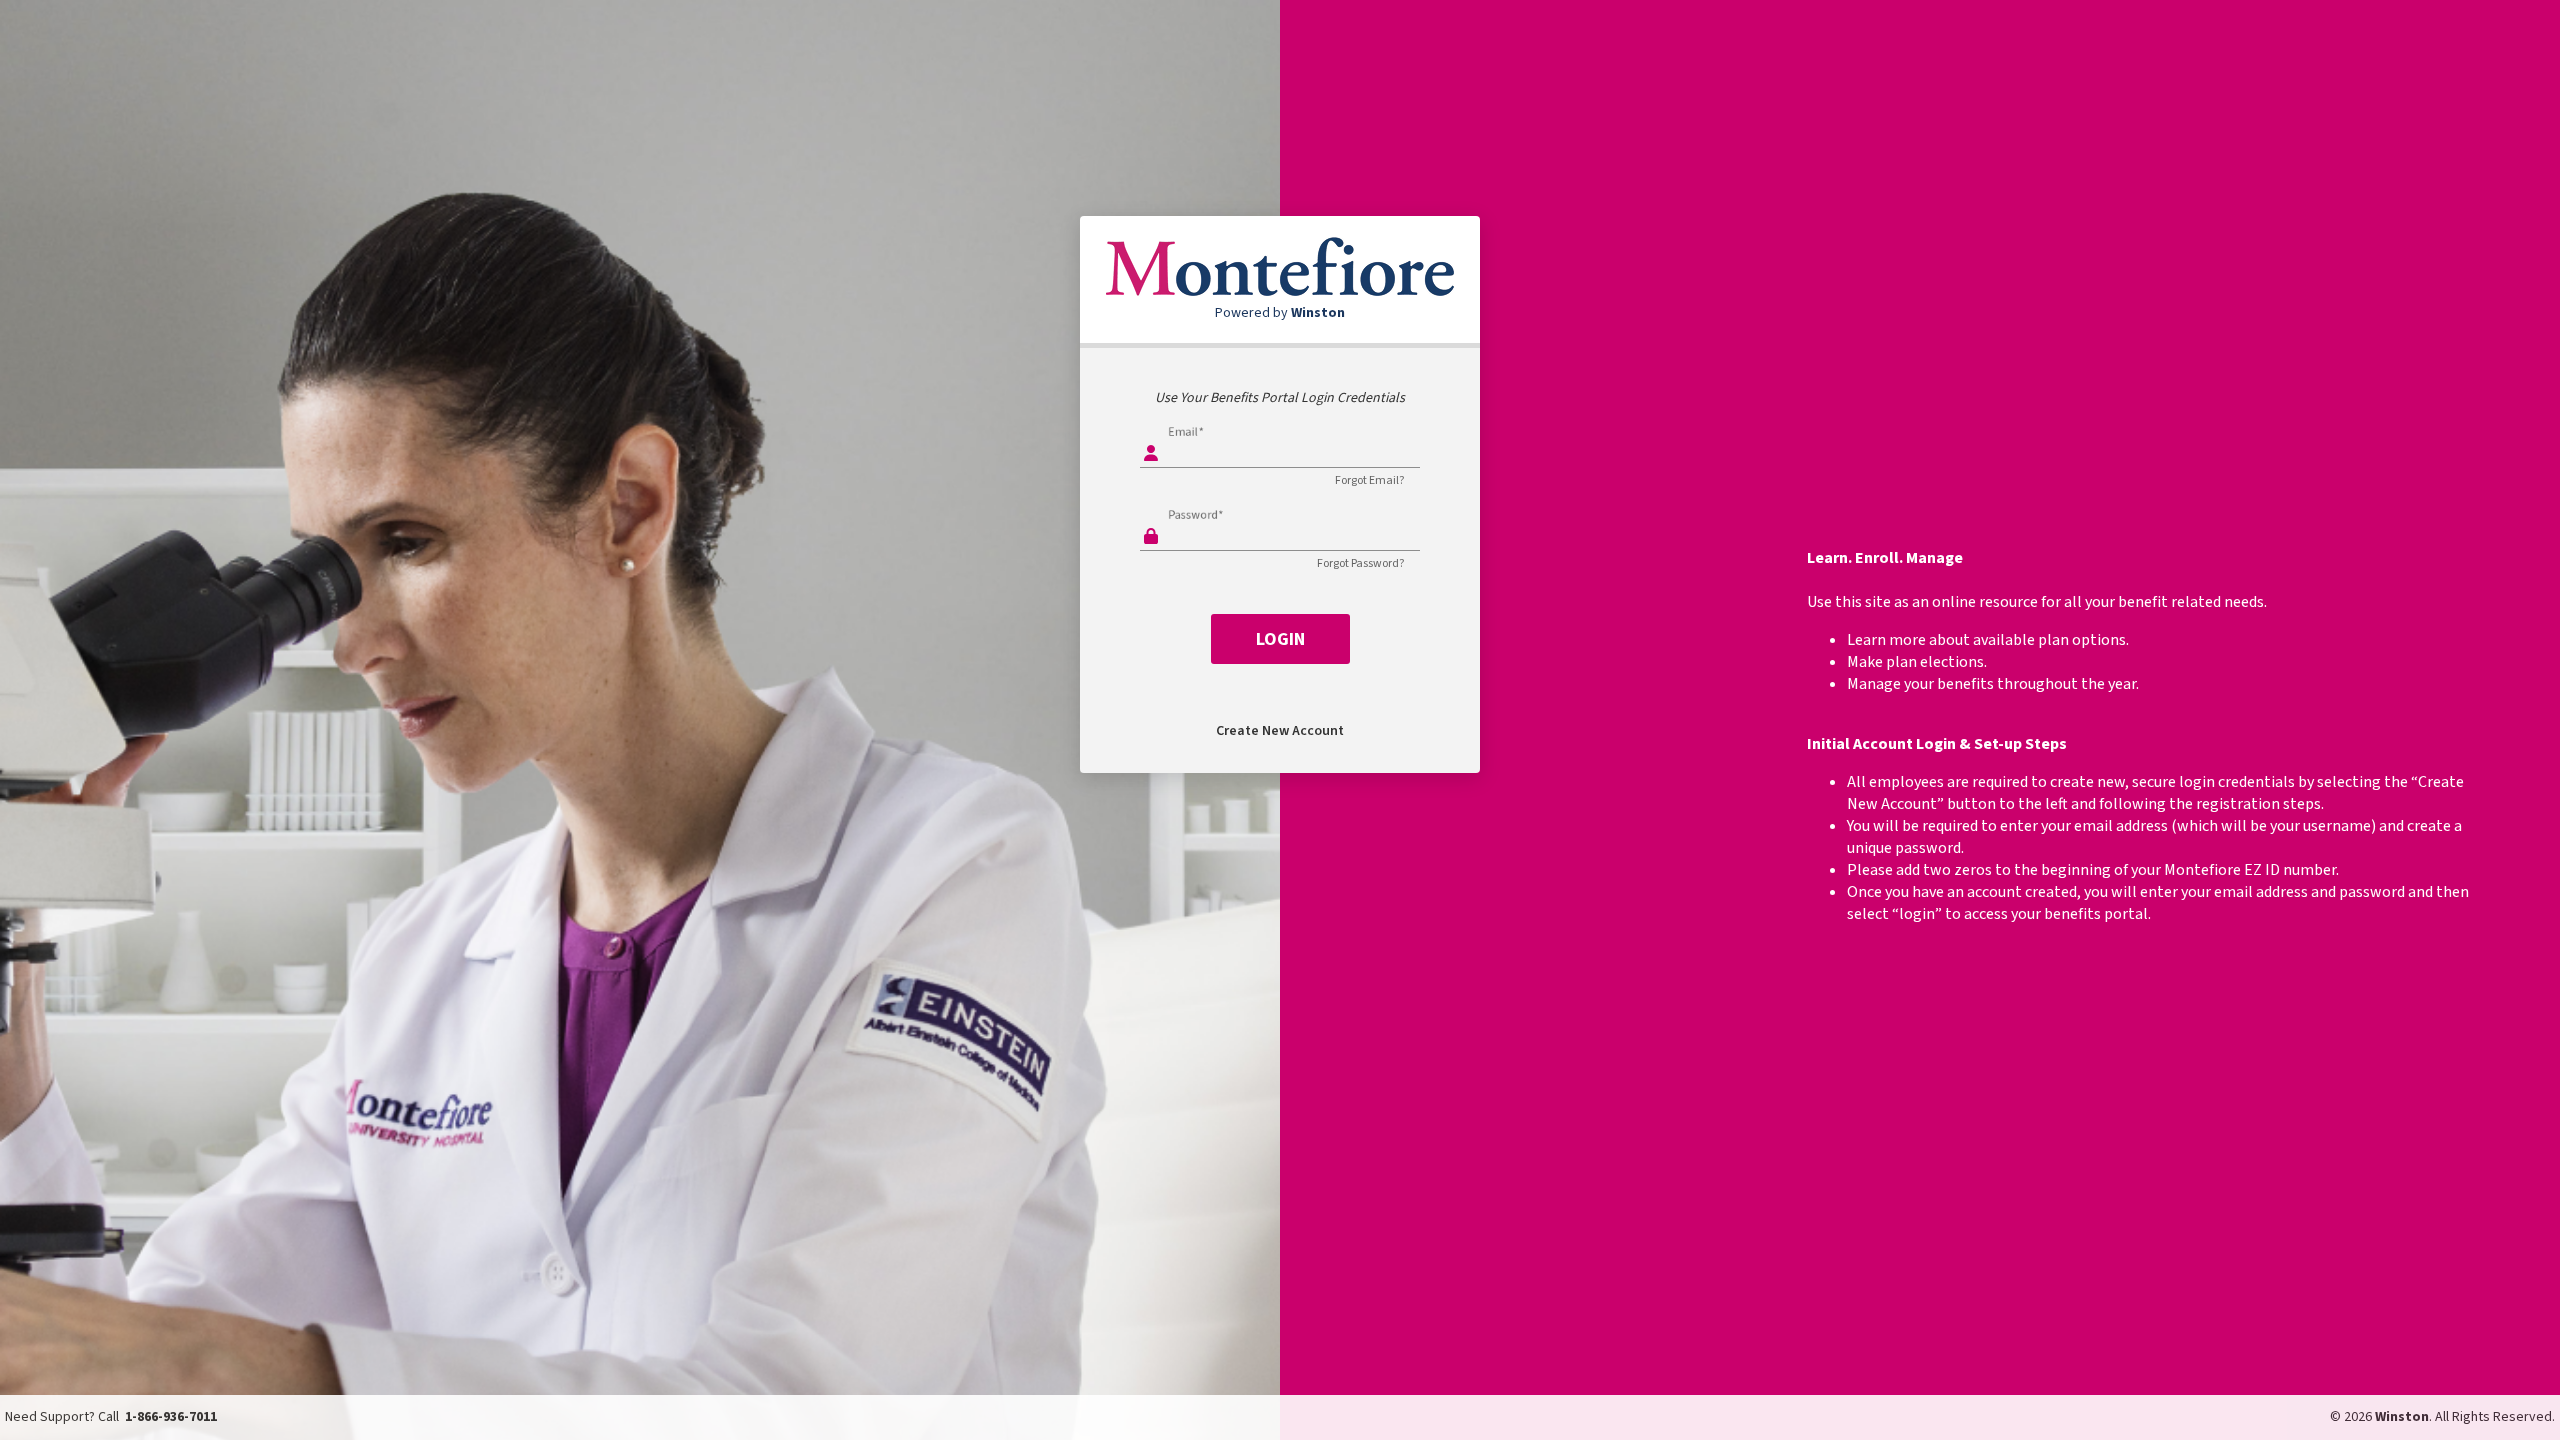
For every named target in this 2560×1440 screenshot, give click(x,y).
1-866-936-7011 (171, 1417)
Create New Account (1280, 731)
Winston (2402, 1417)
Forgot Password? (1360, 563)
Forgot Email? (1369, 480)
